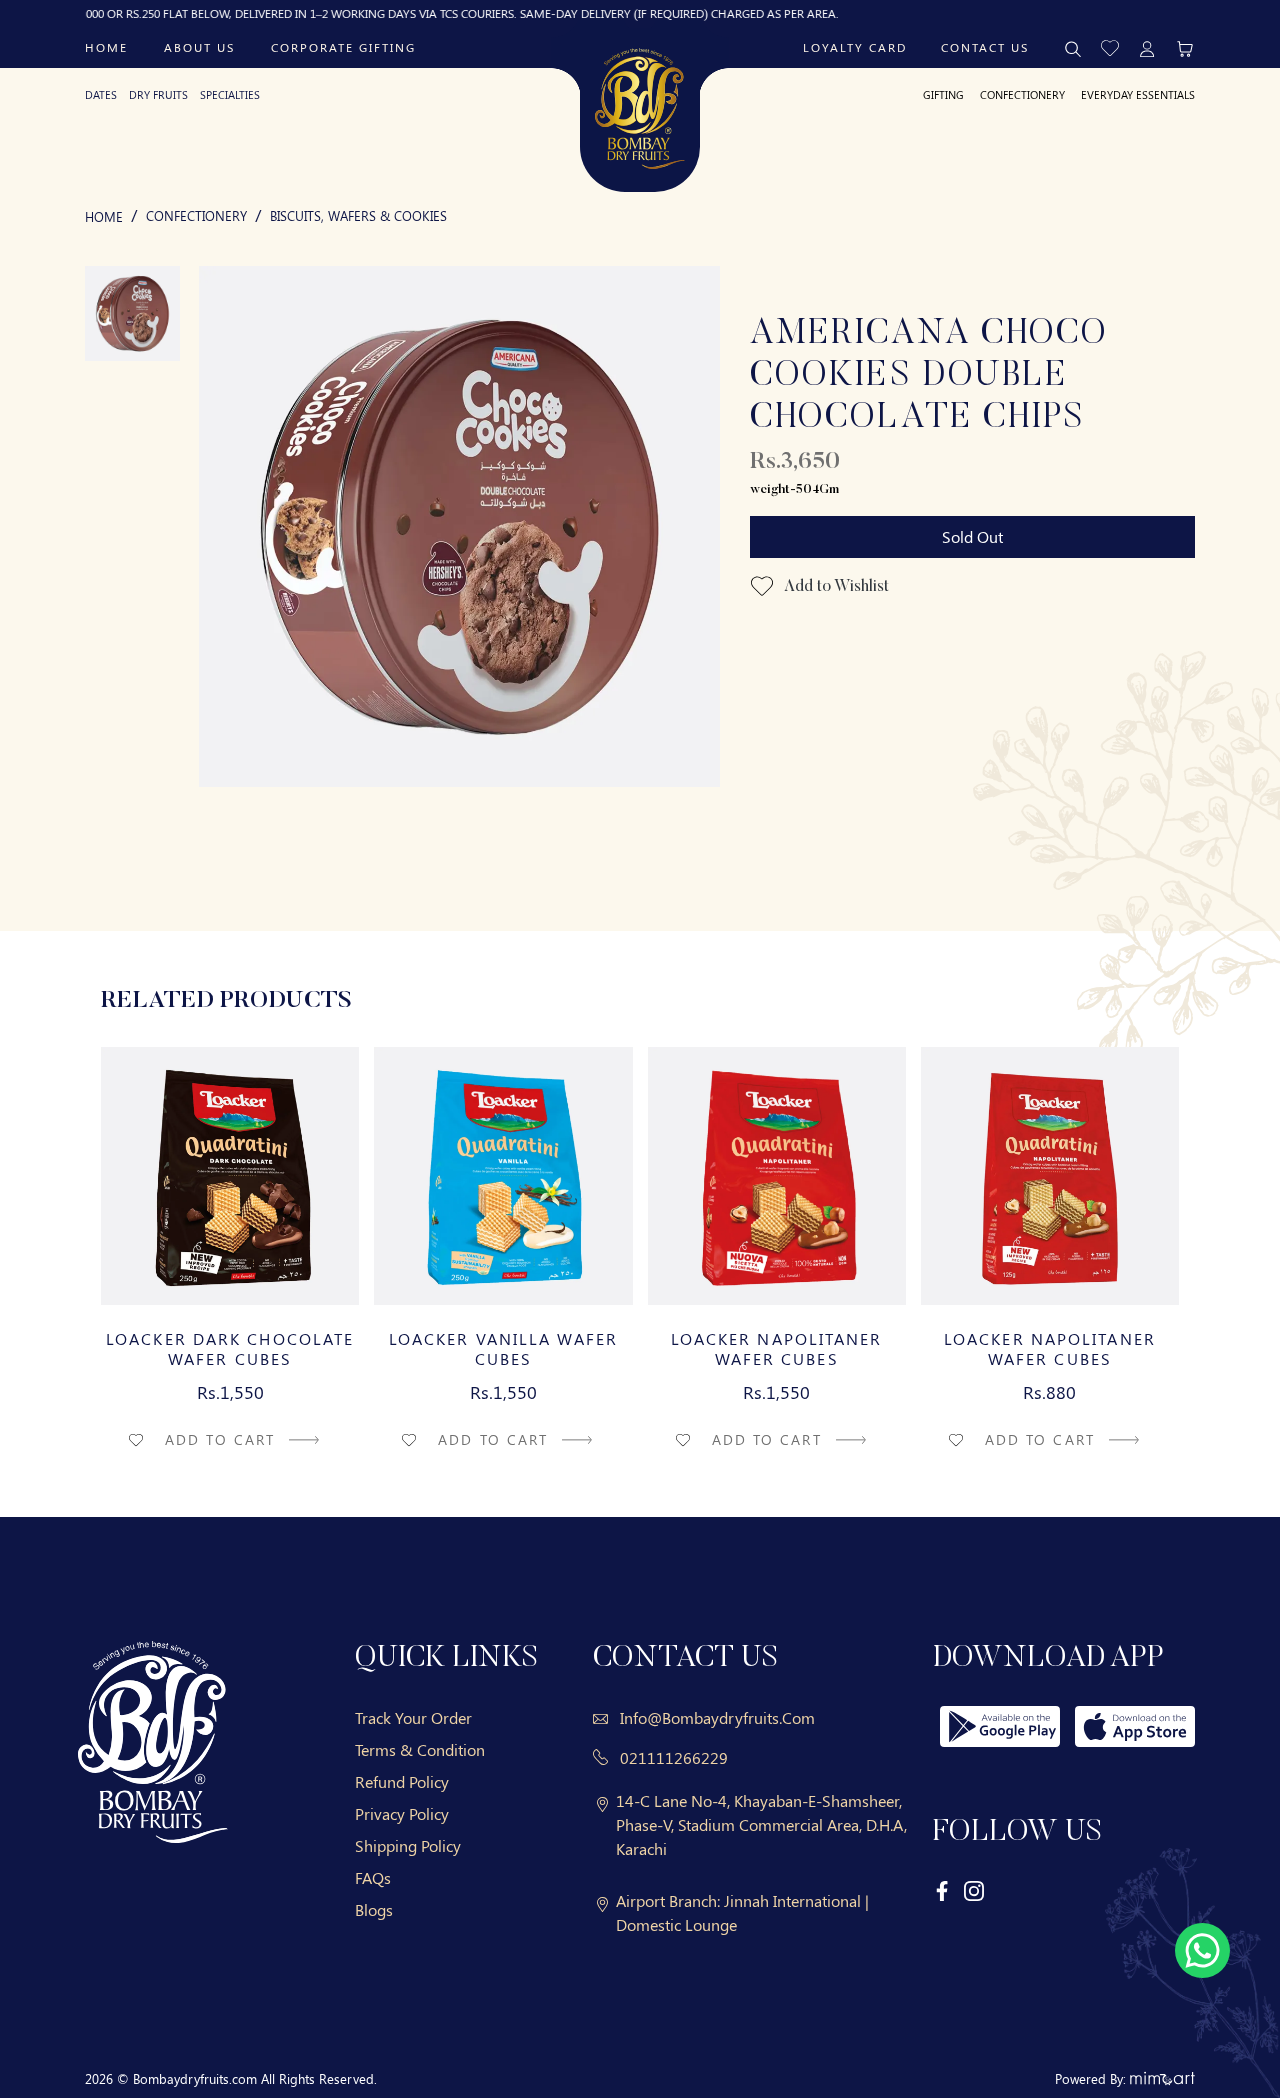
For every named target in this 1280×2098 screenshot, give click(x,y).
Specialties (230, 94)
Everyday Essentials (1138, 94)
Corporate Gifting (343, 47)
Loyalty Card (855, 47)
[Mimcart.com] (1162, 2078)
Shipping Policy (408, 1845)
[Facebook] (943, 1889)
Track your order (413, 1717)
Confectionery (1022, 94)
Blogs (374, 1909)
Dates (101, 94)
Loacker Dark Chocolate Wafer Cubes (230, 1349)
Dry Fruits (158, 94)
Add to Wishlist (835, 587)
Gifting (943, 94)
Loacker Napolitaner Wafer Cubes (777, 1349)
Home (106, 47)
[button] (1110, 46)
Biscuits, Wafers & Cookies (358, 215)
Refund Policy (402, 1781)
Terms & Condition (420, 1749)
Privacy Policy (402, 1813)
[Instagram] (974, 1889)
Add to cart (223, 1439)
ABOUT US (199, 47)
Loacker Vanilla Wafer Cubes (503, 1349)
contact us (985, 47)
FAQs (373, 1877)
